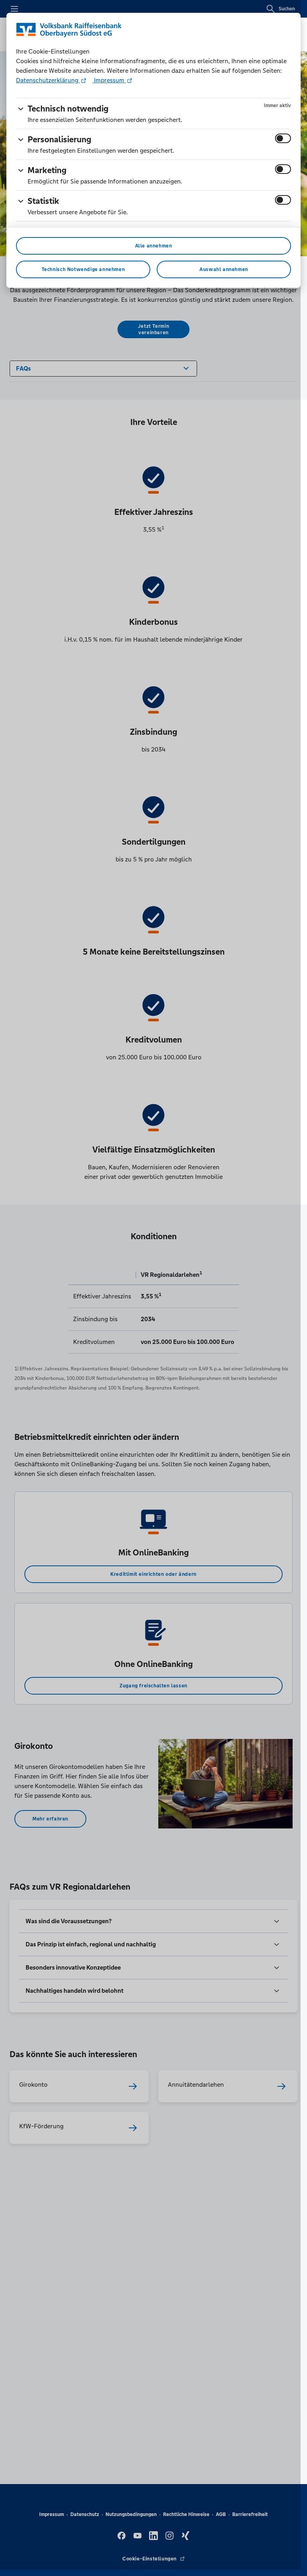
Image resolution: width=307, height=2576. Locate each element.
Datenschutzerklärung (48, 80)
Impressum (109, 80)
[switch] (283, 138)
